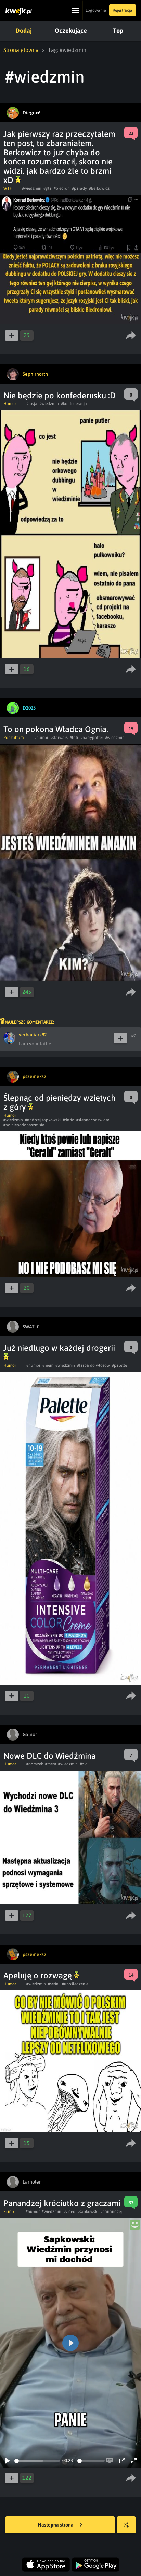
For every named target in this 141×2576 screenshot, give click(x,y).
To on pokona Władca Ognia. (56, 729)
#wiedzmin (32, 188)
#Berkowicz (99, 188)
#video (69, 2212)
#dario (68, 1120)
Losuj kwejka (126, 2525)
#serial (54, 1984)
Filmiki (9, 2212)
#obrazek (35, 1764)
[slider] (37, 2461)
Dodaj (24, 31)
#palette (119, 1365)
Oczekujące (71, 31)
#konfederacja (74, 404)
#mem (48, 1365)
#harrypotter (92, 738)
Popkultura (14, 738)
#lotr (74, 738)
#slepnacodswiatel (93, 1120)
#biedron (62, 188)
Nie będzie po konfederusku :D (60, 395)
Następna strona (56, 2525)
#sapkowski (88, 2212)
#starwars (59, 738)
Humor (10, 404)
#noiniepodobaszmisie (24, 1125)
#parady (79, 188)
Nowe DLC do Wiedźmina (50, 1756)
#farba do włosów (93, 1365)
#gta (48, 188)
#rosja (32, 404)
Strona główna (21, 50)
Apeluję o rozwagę (39, 1976)
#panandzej (111, 2212)
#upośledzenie (75, 1984)
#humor (41, 738)
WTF (8, 188)
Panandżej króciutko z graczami (62, 2203)
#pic (84, 1764)
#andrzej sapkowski (43, 1120)
